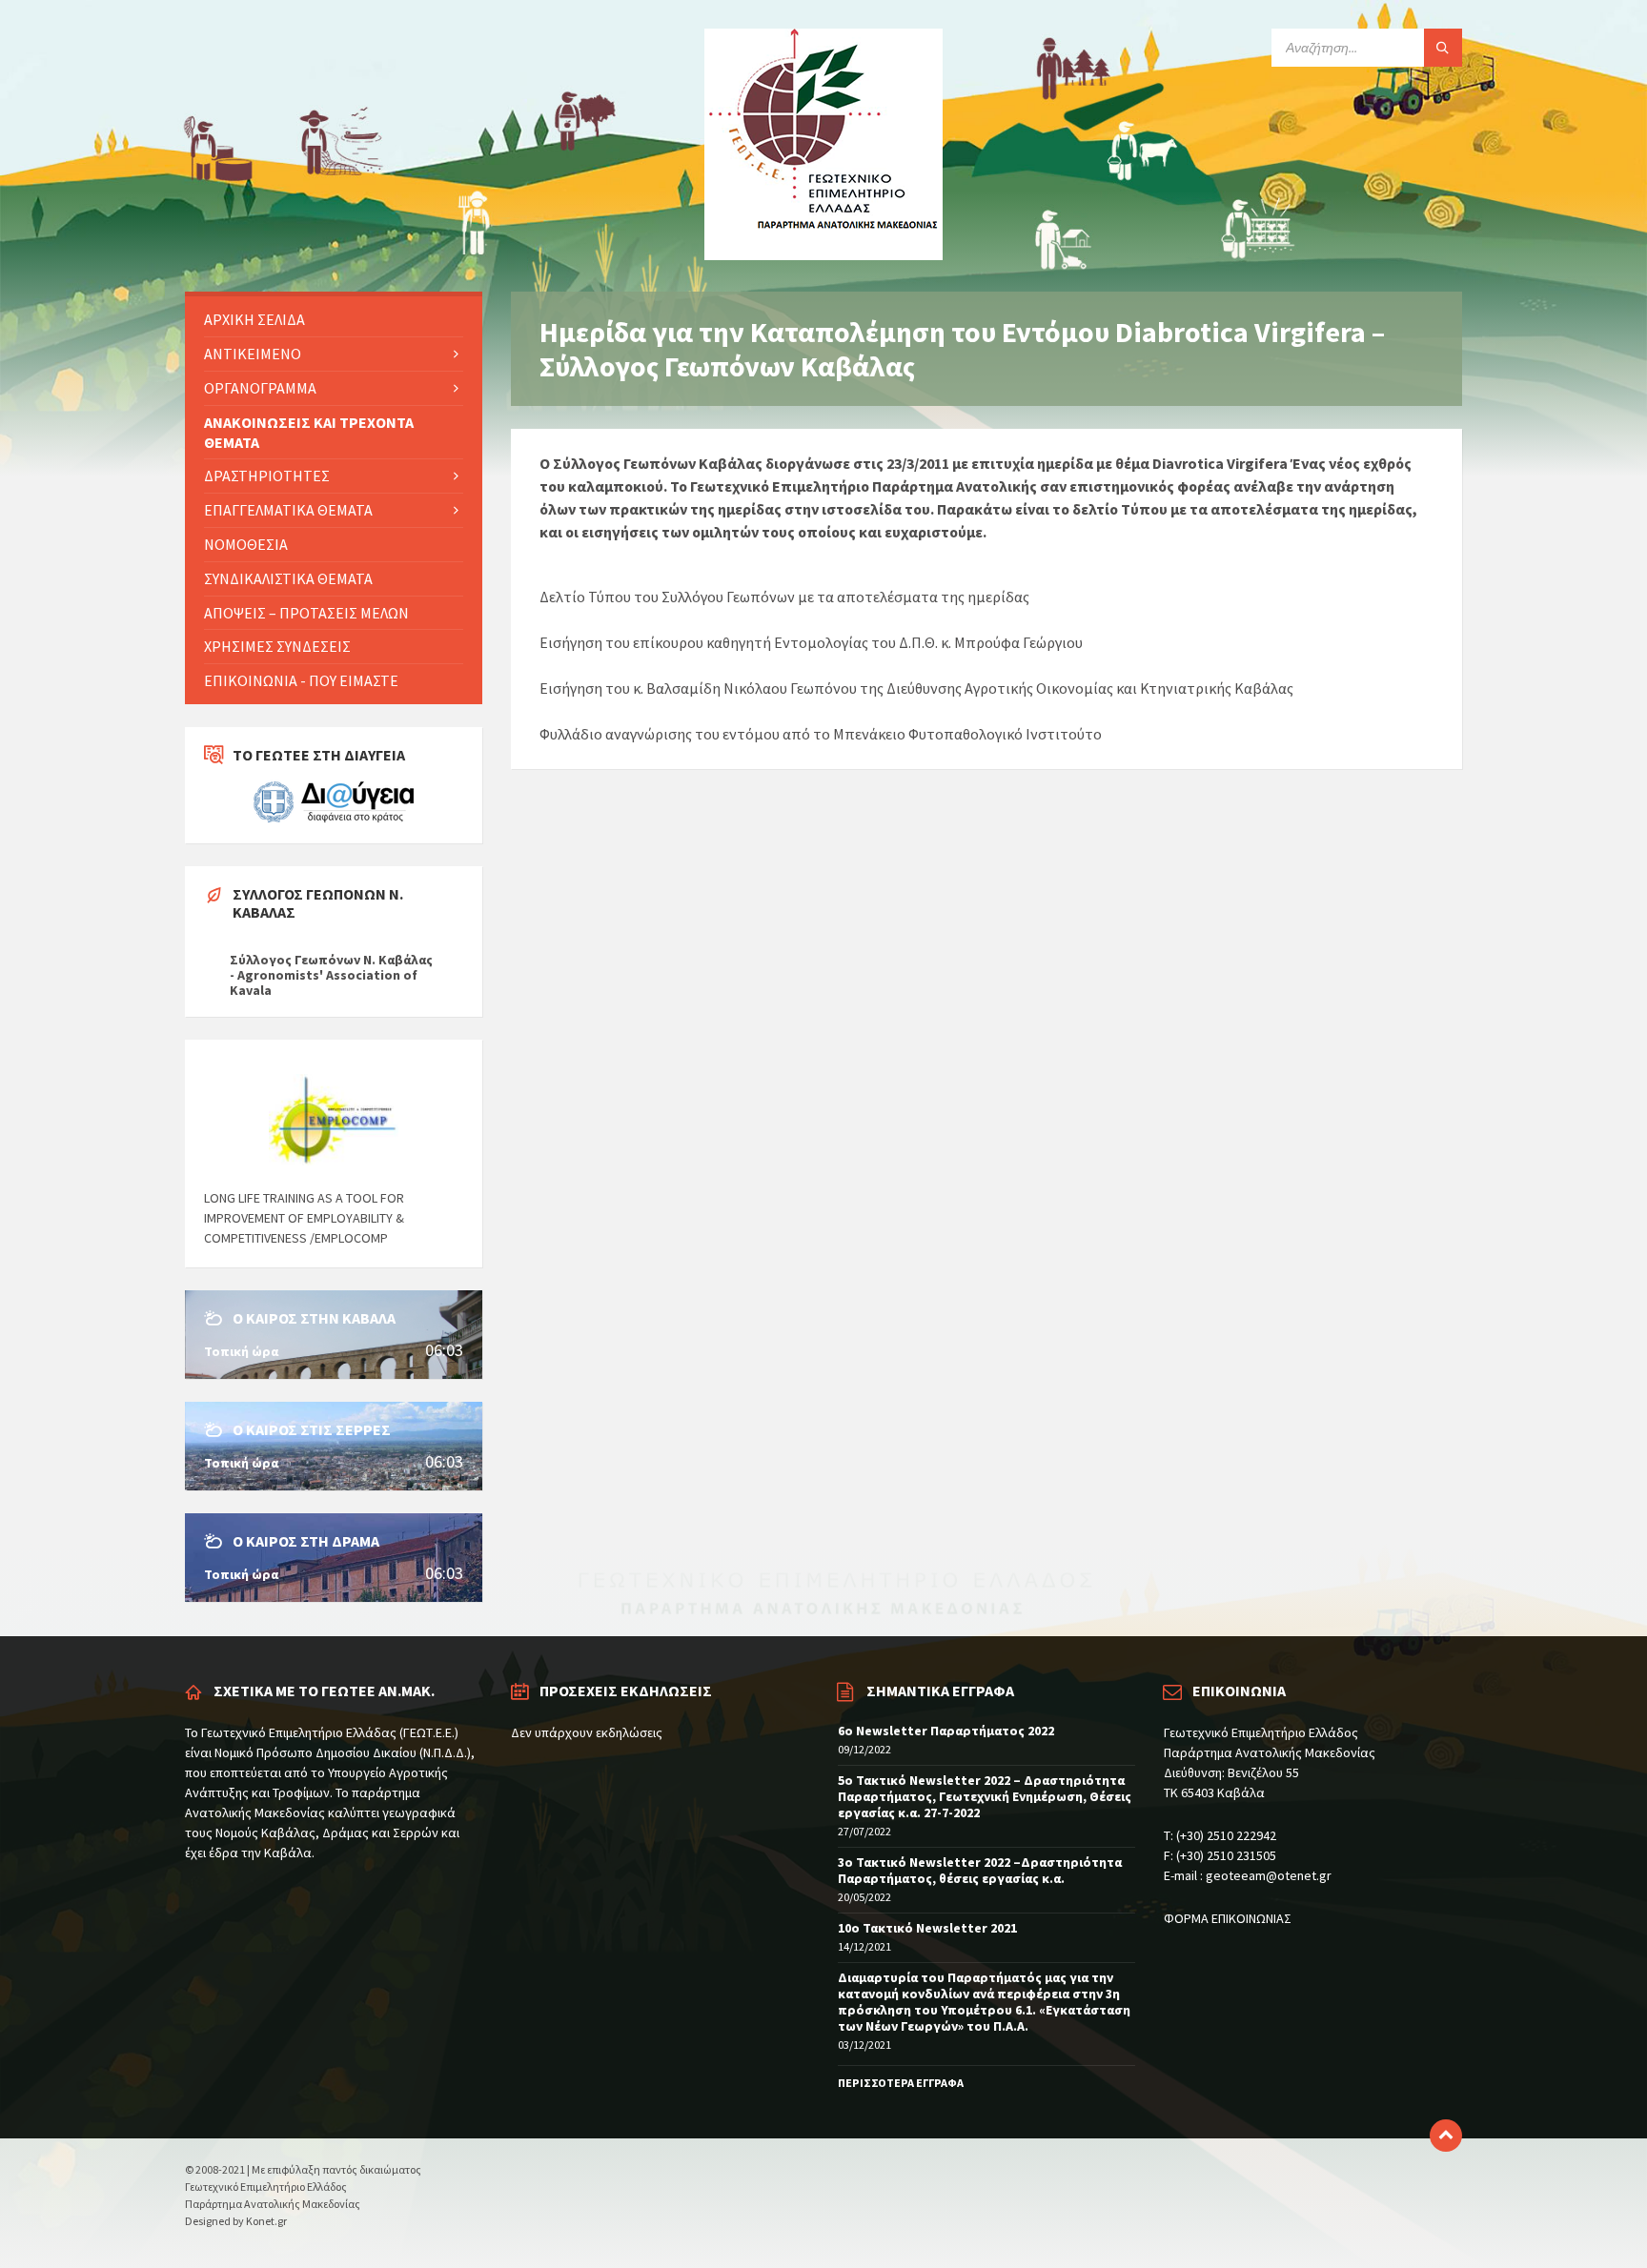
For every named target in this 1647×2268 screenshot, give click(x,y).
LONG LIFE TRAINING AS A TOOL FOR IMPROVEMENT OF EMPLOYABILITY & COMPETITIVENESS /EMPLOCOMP (304, 1218)
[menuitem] (334, 320)
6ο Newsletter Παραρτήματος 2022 (946, 1731)
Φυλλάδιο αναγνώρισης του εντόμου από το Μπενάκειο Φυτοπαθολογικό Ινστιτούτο (821, 734)
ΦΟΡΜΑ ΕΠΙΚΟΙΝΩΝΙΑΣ (1228, 1918)
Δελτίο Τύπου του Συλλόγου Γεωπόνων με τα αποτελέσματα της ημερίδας (784, 597)
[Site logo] (823, 254)
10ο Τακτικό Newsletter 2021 (927, 1928)
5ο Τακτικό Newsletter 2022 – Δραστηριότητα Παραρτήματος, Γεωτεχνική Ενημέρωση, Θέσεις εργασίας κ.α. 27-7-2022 (985, 1796)
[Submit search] (1443, 48)
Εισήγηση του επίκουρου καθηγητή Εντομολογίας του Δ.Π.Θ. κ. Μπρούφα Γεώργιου (811, 642)
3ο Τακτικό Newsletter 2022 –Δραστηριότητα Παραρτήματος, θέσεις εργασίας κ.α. (980, 1870)
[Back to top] (1446, 2136)
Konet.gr (266, 2221)
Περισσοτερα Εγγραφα (901, 2083)
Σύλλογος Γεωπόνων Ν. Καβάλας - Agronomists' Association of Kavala (331, 975)
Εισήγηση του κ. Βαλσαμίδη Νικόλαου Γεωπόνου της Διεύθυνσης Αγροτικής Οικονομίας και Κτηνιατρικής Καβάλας (916, 688)
